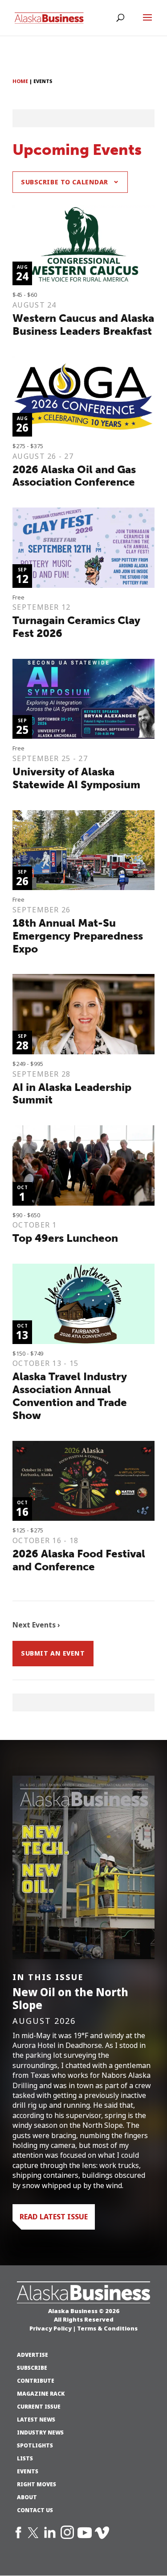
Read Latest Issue (54, 2217)
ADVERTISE (33, 2355)
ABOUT (27, 2497)
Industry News (40, 2433)
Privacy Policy (51, 2328)
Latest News (36, 2420)
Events (28, 2472)
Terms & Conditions (107, 2328)
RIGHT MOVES (37, 2484)
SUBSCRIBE (32, 2368)
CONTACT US (35, 2510)
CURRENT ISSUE (39, 2407)
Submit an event (53, 1653)
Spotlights (35, 2446)
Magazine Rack (41, 2394)
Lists (25, 2459)
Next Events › (36, 1625)
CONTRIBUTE (36, 2381)
